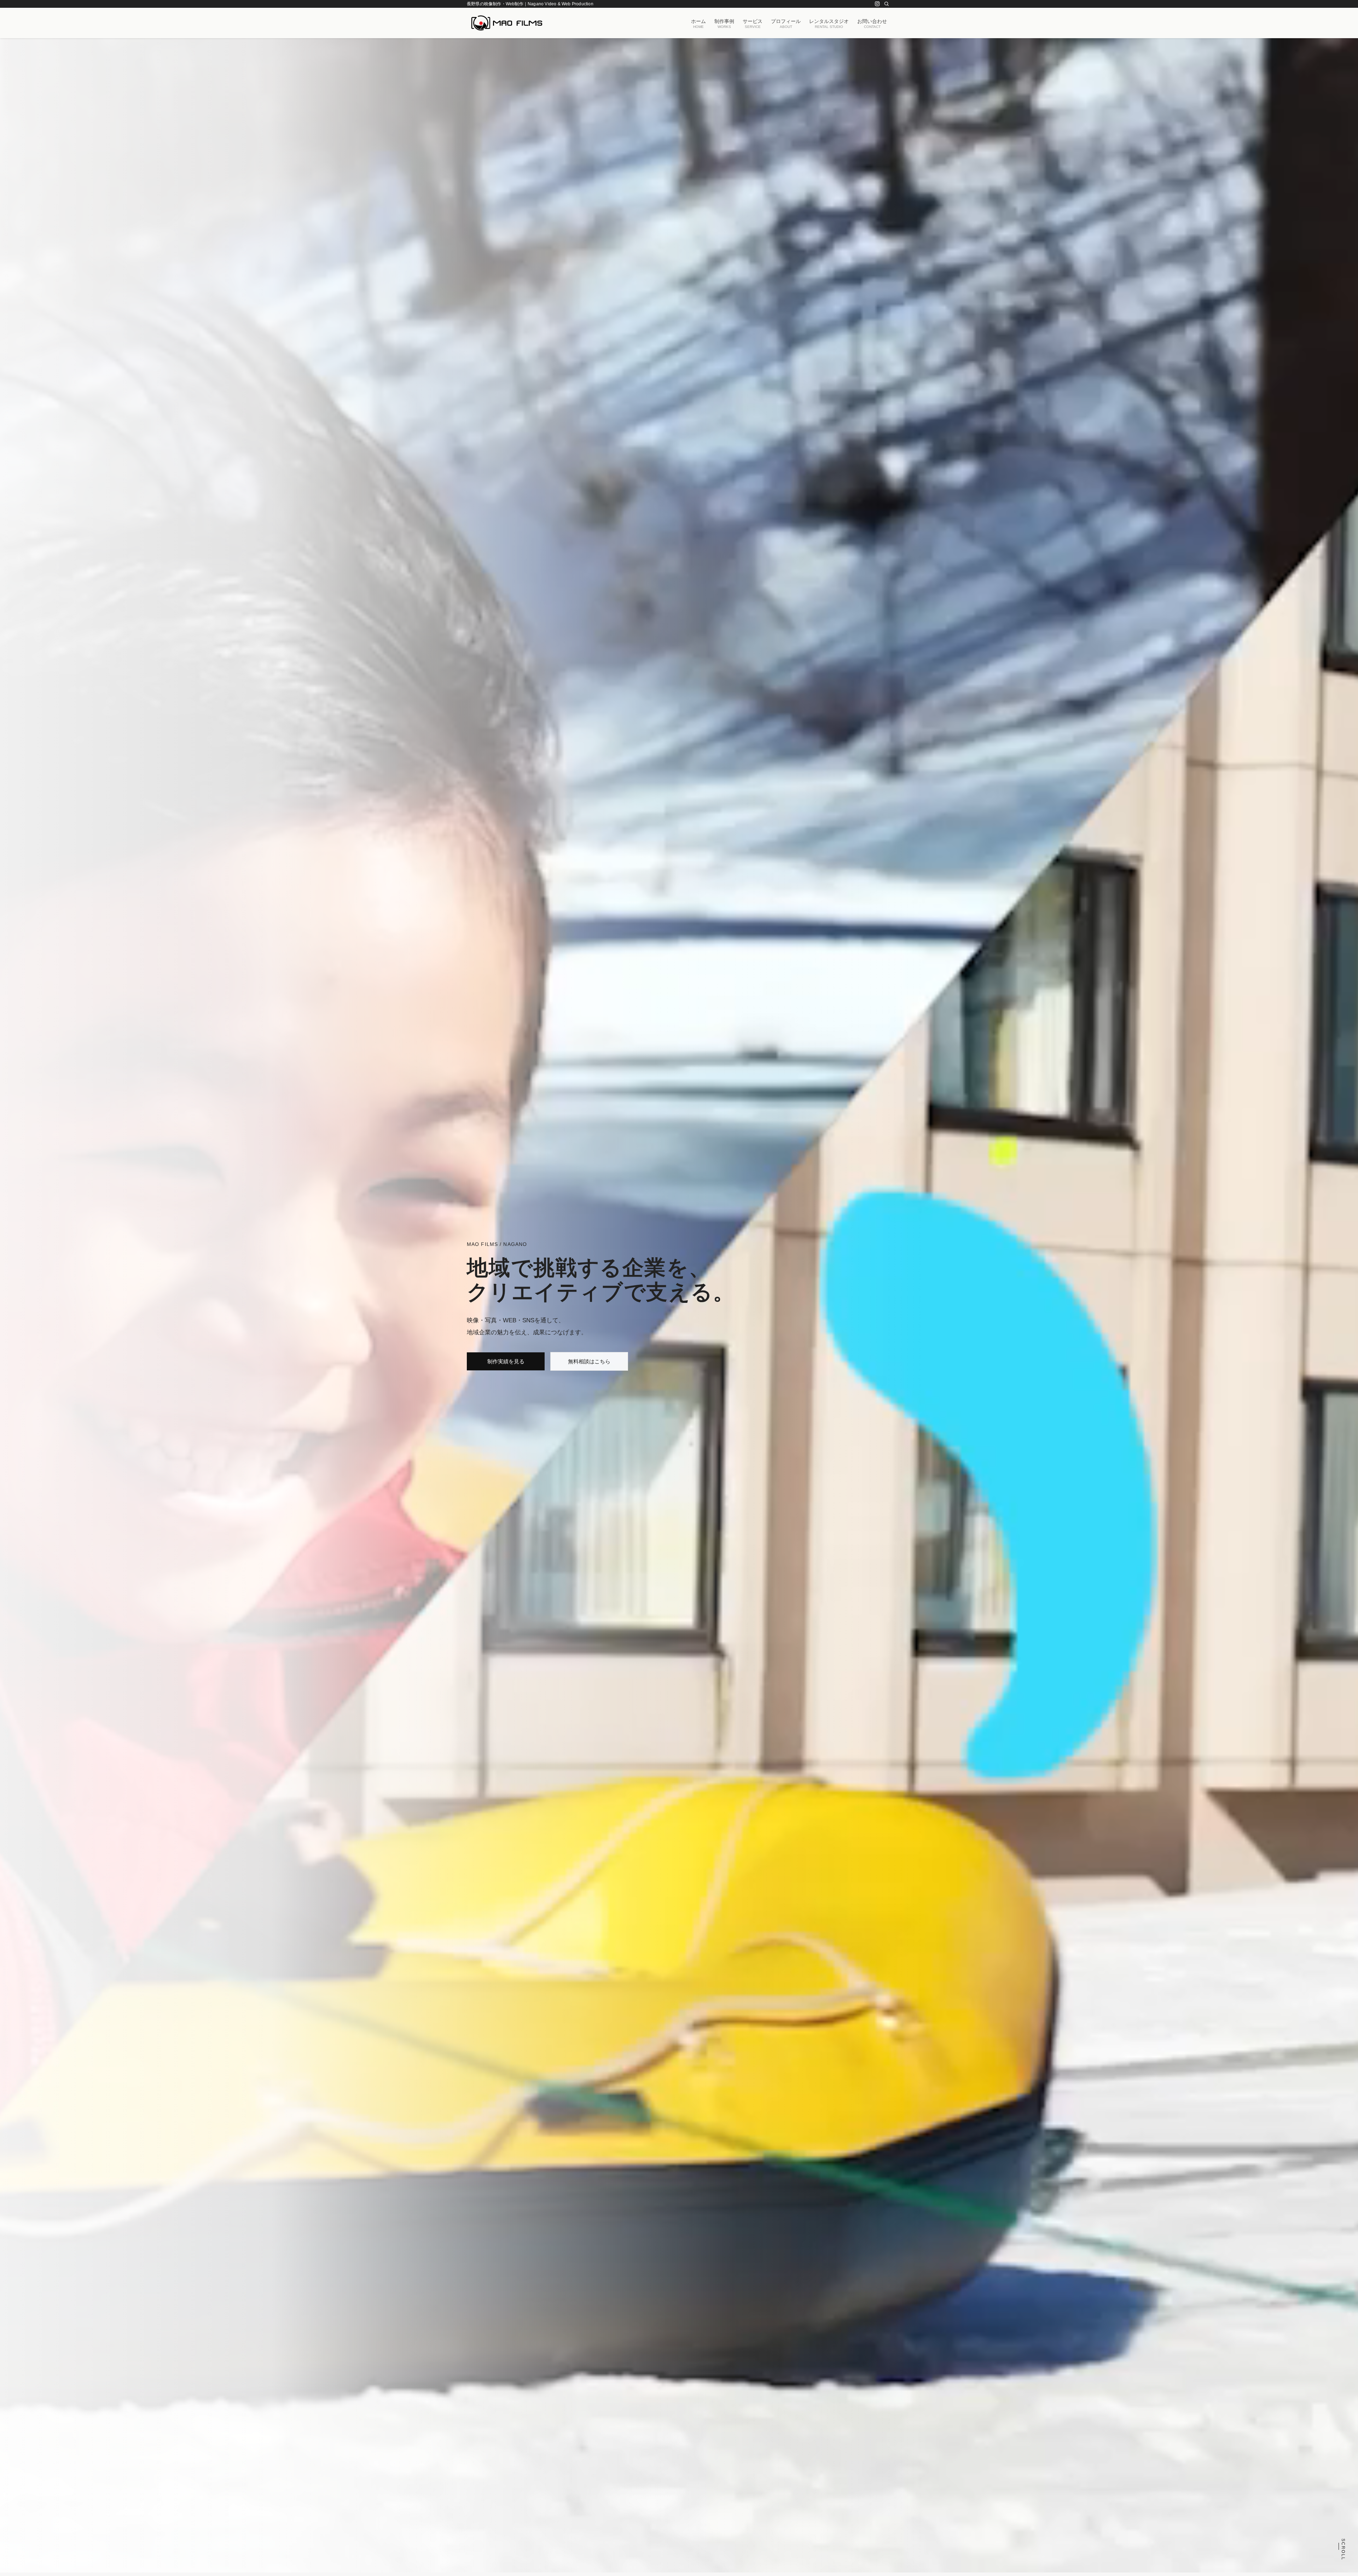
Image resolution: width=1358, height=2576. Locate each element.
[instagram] (877, 4)
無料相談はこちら (589, 1361)
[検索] (887, 4)
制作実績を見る (506, 1361)
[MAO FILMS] (507, 23)
